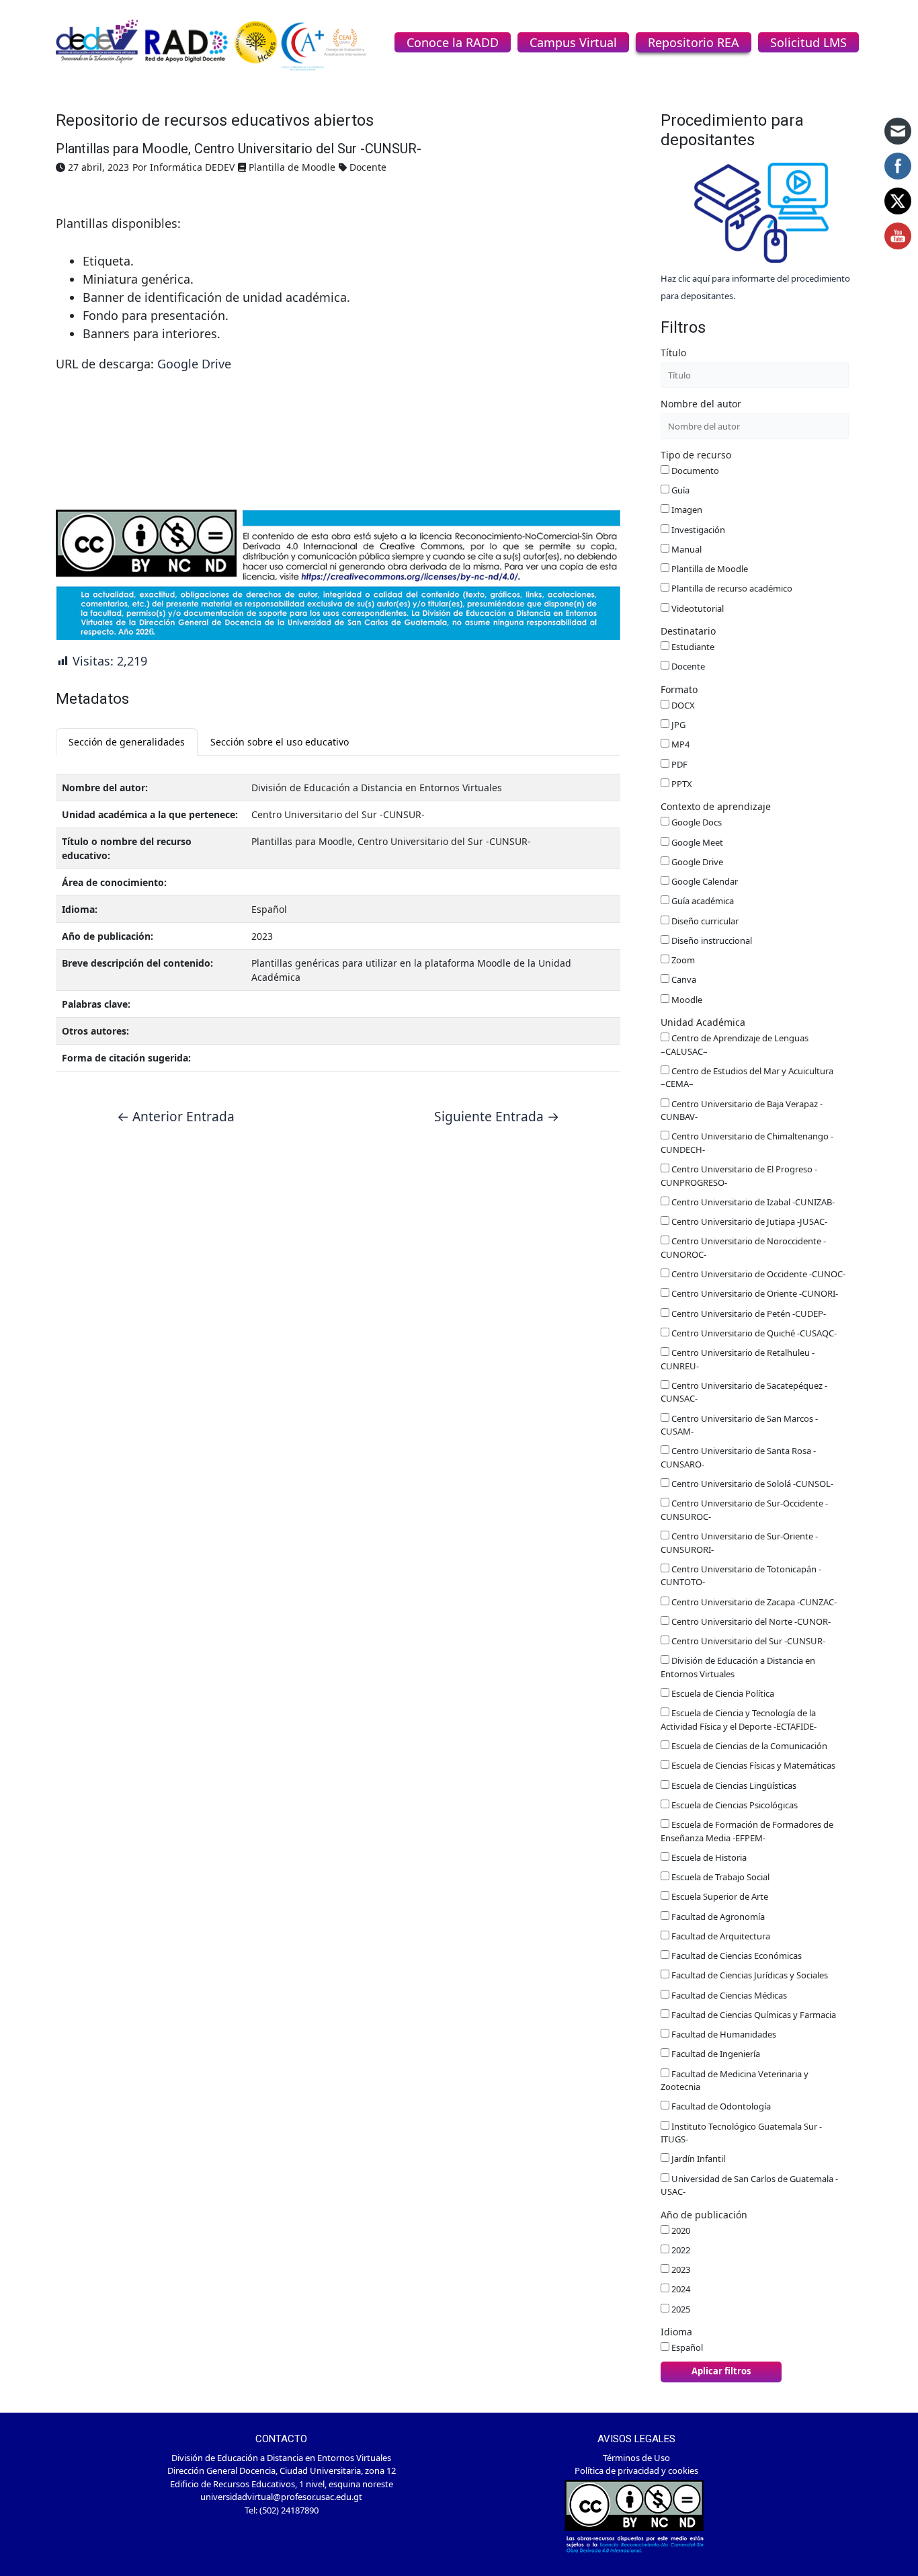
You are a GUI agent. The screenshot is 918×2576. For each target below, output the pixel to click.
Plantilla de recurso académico (731, 588)
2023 (680, 2269)
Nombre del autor (701, 404)
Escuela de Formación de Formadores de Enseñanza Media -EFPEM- (747, 1831)
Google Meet (696, 842)
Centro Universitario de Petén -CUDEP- (748, 1314)
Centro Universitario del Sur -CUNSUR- (747, 1641)
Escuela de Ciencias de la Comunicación (748, 1746)
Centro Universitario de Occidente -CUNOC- (757, 1274)
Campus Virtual (573, 42)
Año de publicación (704, 2215)
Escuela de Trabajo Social (719, 1877)
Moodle (686, 1000)
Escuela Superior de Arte (719, 1896)
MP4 (679, 744)
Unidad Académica (703, 1022)
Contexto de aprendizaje (716, 806)
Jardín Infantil (697, 2159)
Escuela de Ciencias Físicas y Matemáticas (752, 1765)
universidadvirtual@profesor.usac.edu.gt (281, 2497)
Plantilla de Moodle (709, 569)
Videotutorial (697, 608)
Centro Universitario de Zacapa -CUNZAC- (753, 1602)
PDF (678, 764)
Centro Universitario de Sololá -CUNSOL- (751, 1484)
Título (673, 353)
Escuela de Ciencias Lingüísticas (733, 1785)
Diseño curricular (704, 921)
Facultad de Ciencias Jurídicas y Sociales (749, 1975)
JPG (677, 725)
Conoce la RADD (453, 42)
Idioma (676, 2332)
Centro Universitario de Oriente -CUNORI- (754, 1293)
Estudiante (692, 647)
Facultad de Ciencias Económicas (736, 1956)
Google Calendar (704, 881)
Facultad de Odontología (720, 2106)
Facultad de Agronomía (717, 1917)
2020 (680, 2230)
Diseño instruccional (711, 940)
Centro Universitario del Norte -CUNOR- (750, 1621)
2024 (680, 2289)
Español (686, 2347)
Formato (679, 689)
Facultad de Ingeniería (715, 2054)
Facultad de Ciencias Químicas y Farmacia (753, 2015)
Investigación (697, 530)
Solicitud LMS (808, 42)
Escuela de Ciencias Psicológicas (734, 1805)
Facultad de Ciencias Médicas (728, 1995)
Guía (679, 490)
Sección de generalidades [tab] (127, 742)
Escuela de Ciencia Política (722, 1693)
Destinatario (688, 631)
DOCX (682, 705)
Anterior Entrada (176, 1116)
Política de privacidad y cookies (636, 2470)
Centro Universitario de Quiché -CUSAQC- (753, 1333)
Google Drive (194, 364)
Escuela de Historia (708, 1857)
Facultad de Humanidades (723, 2034)
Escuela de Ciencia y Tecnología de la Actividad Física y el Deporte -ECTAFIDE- (739, 1720)
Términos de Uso (636, 2458)
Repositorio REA (694, 42)
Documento (694, 471)
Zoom (682, 960)
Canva (683, 979)
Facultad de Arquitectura (720, 1936)
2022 (680, 2250)
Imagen (686, 510)
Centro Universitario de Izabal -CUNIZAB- (752, 1202)
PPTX (681, 784)
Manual (685, 549)
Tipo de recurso (696, 455)
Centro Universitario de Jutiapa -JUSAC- (748, 1221)
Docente (687, 666)
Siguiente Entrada (497, 1116)
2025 (680, 2309)
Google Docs (696, 822)
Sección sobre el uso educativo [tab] (280, 742)
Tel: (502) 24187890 (282, 2510)
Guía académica (702, 901)
